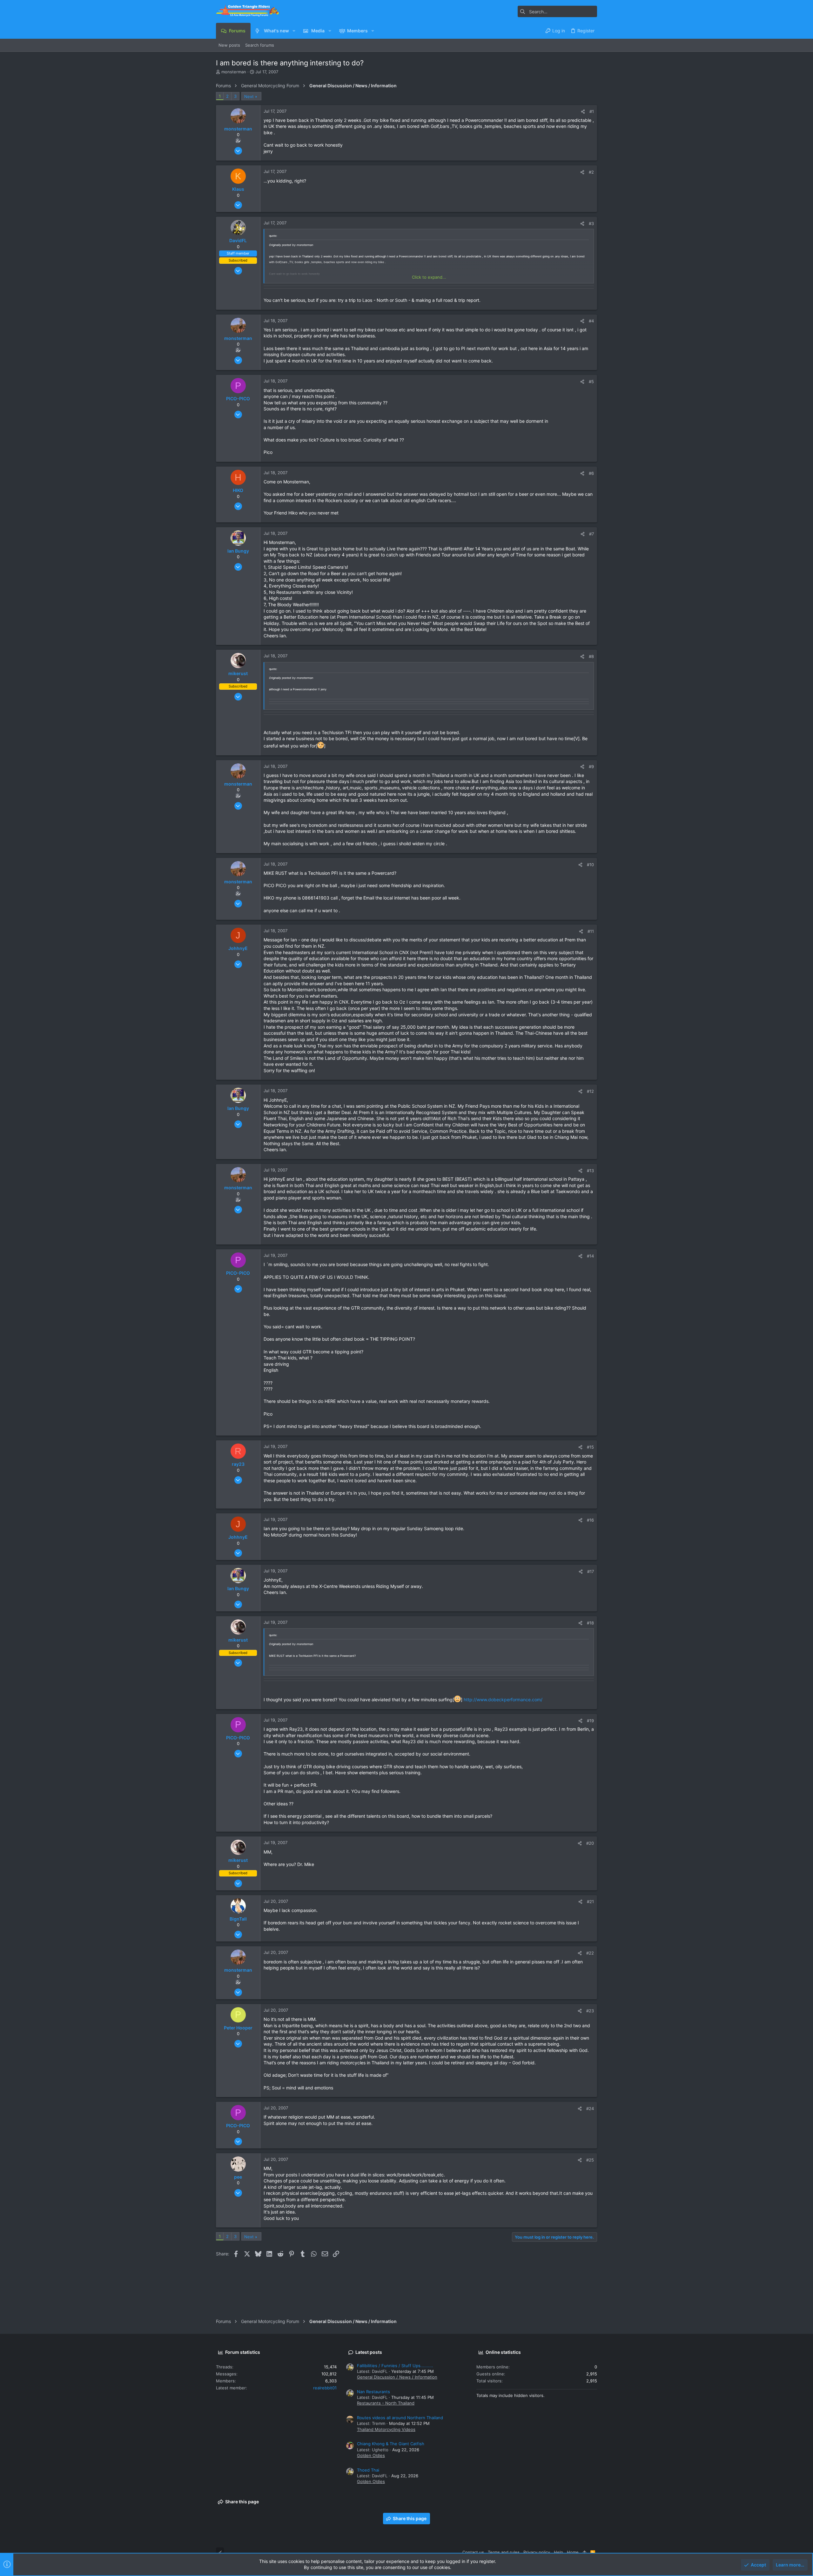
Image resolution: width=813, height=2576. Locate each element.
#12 (590, 1091)
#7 (591, 534)
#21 (590, 1902)
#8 (591, 656)
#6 (591, 473)
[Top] (585, 2552)
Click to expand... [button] (429, 277)
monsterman (234, 72)
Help (558, 2552)
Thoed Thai (368, 2470)
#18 (590, 1623)
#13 (590, 1171)
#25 (590, 2160)
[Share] (583, 112)
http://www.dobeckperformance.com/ (503, 1700)
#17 (591, 1571)
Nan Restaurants (373, 2392)
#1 (592, 111)
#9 (591, 767)
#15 (590, 1447)
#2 (591, 172)
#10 (590, 865)
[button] (294, 31)
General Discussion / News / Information (397, 2377)
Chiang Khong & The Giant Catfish (391, 2444)
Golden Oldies (371, 2455)
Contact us (473, 2552)
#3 (591, 223)
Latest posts (369, 2352)
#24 (590, 2108)
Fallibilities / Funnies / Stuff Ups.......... (395, 2366)
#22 (590, 1953)
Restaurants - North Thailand (386, 2403)
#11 (591, 931)
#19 (590, 1721)
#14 (590, 1256)
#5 (591, 382)
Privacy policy (537, 2552)
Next (249, 96)
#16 (590, 1520)
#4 (591, 321)
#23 (590, 2011)
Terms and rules (504, 2552)
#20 (590, 1843)
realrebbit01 (325, 2388)
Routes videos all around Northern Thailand (400, 2418)
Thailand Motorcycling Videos (386, 2429)
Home (573, 2552)
